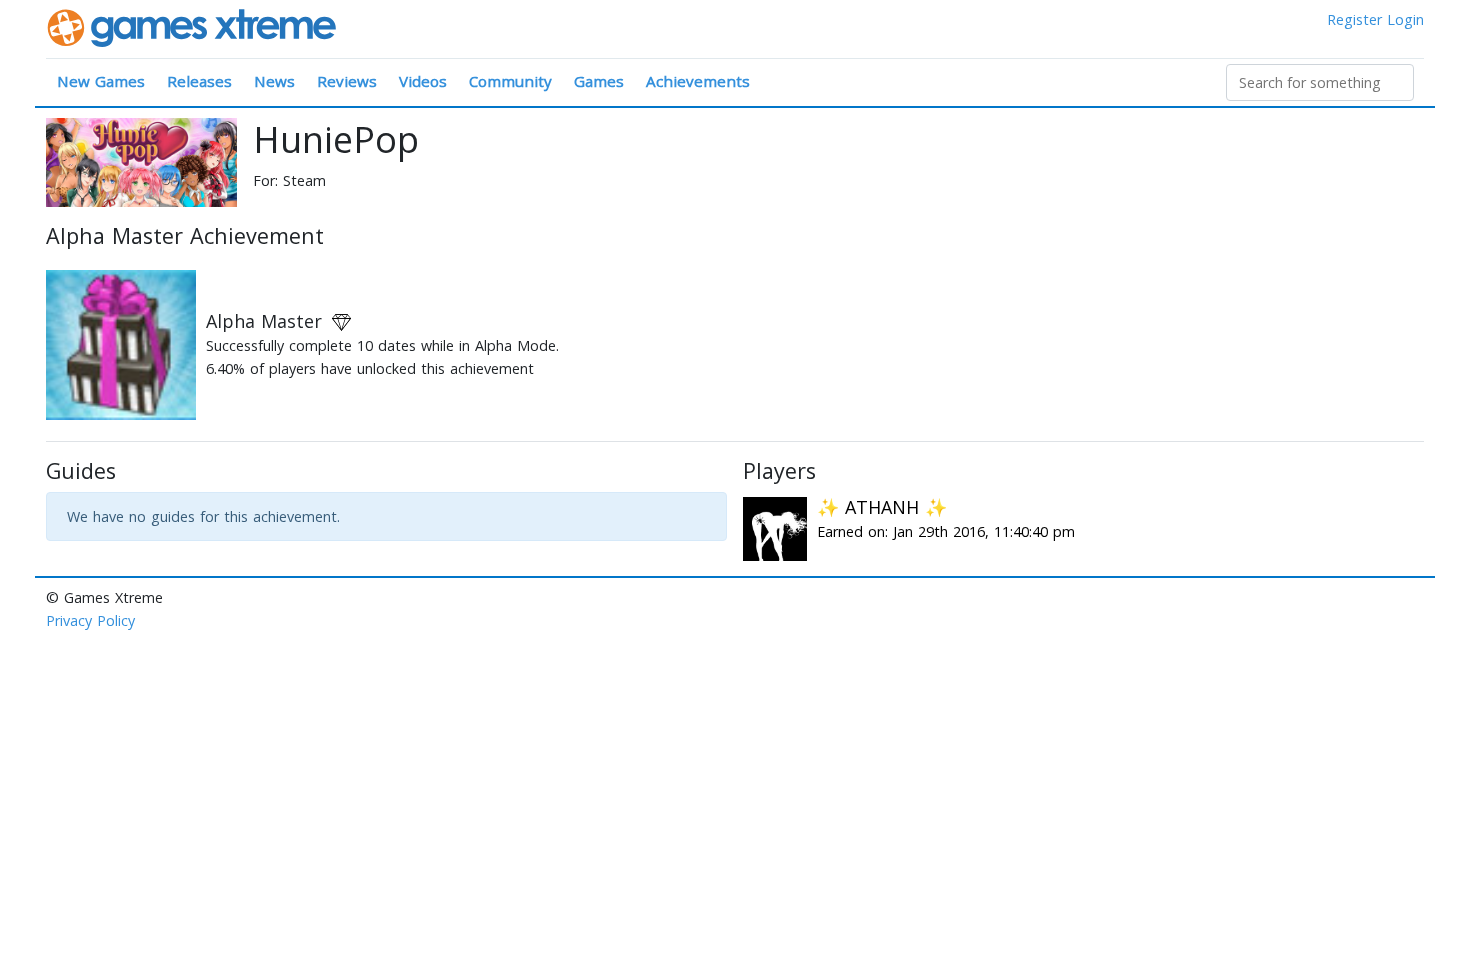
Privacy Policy (90, 620)
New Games (101, 81)
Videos (423, 81)
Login (1405, 19)
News (274, 81)
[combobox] (1320, 82)
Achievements (698, 81)
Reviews (347, 81)
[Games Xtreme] (193, 26)
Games (599, 81)
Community (510, 81)
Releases (199, 81)
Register (1354, 19)
